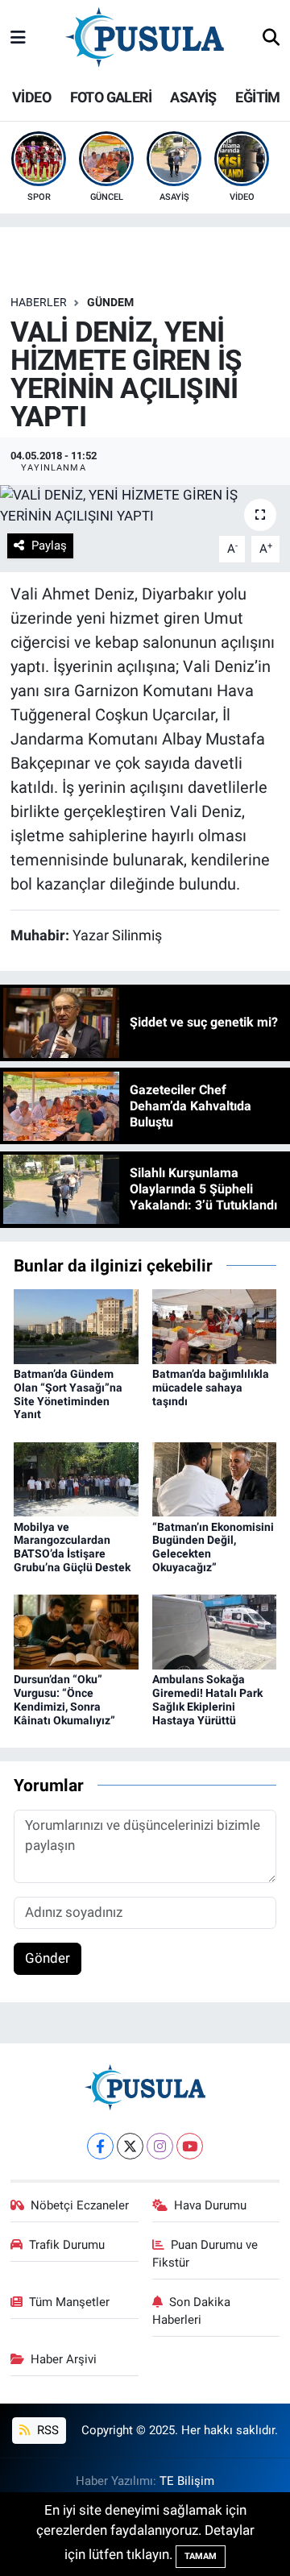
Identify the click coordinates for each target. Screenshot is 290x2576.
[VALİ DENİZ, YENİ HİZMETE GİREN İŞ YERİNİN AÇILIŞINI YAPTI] (145, 506)
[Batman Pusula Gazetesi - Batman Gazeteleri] (145, 37)
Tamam (201, 2556)
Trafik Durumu (67, 2245)
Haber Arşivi (64, 2359)
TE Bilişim (187, 2481)
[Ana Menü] (18, 38)
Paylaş (49, 545)
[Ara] (271, 39)
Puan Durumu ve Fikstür (205, 2254)
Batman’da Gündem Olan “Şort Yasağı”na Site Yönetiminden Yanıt (68, 1394)
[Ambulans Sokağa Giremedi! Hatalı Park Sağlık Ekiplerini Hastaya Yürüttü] (215, 1631)
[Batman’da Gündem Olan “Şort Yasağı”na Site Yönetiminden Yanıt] (76, 1325)
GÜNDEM (110, 302)
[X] (130, 2146)
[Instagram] (160, 2146)
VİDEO (31, 97)
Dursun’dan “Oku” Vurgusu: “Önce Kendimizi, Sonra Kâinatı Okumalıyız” (64, 1699)
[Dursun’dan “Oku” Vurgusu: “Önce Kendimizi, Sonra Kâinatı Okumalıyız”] (76, 1631)
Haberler (39, 302)
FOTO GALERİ (111, 97)
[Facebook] (100, 2146)
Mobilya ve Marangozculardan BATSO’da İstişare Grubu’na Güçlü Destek (72, 1547)
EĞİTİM (257, 97)
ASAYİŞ (193, 97)
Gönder (48, 1958)
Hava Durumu (210, 2205)
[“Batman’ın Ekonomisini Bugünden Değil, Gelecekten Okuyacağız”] (215, 1479)
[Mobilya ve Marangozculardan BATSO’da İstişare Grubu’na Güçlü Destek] (76, 1479)
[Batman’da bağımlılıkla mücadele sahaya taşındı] (215, 1325)
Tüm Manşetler (69, 2302)
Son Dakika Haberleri (192, 2311)
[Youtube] (190, 2146)
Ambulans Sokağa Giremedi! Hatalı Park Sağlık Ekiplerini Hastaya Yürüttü (207, 1699)
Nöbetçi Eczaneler (80, 2205)
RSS (46, 2430)
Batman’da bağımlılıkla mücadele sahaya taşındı (211, 1388)
